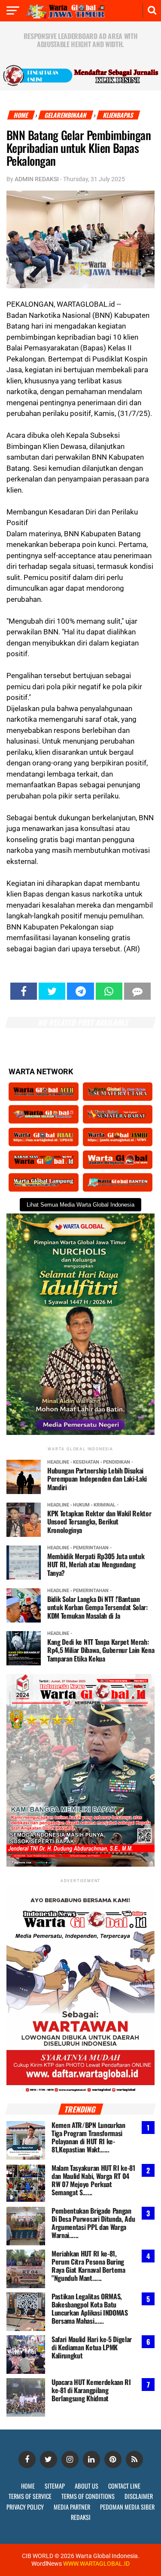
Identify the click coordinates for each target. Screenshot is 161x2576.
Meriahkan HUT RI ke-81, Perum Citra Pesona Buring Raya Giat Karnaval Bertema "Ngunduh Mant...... (88, 2266)
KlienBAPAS (118, 115)
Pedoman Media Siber (127, 2507)
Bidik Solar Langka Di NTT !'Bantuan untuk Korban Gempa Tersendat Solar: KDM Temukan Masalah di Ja (97, 1607)
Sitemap (55, 2486)
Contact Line (124, 2486)
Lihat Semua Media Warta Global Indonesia (80, 1205)
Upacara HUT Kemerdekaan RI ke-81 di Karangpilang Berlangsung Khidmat (91, 2391)
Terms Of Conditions (88, 2496)
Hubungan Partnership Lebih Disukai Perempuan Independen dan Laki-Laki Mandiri (97, 1479)
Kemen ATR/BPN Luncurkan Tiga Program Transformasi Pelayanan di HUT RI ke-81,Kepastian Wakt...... (88, 2138)
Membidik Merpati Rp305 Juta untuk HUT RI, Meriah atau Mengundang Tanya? (96, 1564)
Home (21, 115)
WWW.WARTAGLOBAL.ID (96, 2564)
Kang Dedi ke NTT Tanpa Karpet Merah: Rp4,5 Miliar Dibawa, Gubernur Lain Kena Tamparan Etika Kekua (101, 1650)
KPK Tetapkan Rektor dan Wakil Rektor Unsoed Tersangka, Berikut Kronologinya (99, 1521)
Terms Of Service (30, 2496)
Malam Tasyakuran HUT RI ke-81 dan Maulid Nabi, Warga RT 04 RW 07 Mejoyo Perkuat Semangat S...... (93, 2180)
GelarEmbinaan (66, 115)
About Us (87, 2486)
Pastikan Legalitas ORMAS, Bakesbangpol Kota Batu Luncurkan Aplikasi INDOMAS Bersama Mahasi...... (90, 2309)
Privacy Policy (25, 2507)
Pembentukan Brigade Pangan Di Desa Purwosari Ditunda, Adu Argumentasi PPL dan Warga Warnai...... (93, 2223)
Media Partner (72, 2507)
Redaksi (81, 2517)
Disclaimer (139, 2496)
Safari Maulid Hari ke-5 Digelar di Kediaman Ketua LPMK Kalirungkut (92, 2348)
